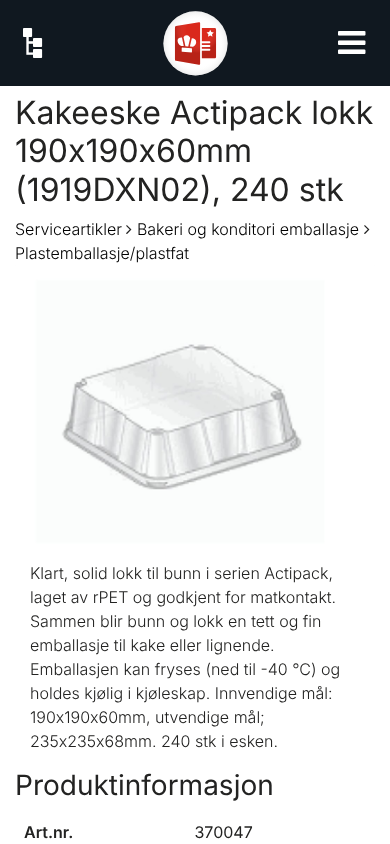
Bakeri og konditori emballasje (248, 229)
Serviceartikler (68, 229)
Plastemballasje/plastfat (102, 253)
